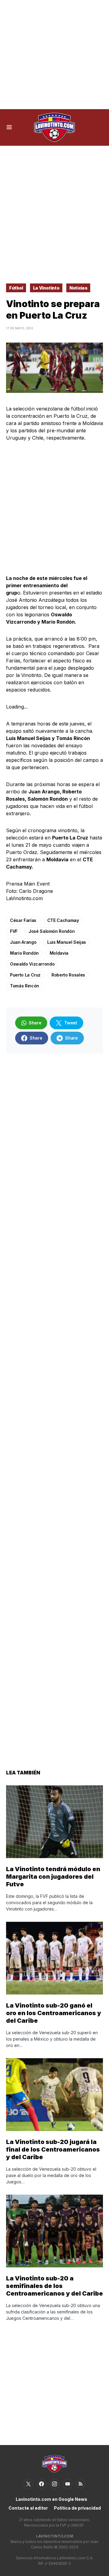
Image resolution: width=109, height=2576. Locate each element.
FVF (14, 931)
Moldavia (59, 953)
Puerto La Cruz (25, 975)
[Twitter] (28, 2484)
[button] (9, 127)
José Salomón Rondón (51, 931)
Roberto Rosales (68, 975)
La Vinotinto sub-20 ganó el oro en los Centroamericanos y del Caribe (54, 2013)
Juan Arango (23, 942)
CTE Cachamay (63, 920)
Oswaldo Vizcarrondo (32, 964)
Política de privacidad (77, 2508)
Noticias (78, 288)
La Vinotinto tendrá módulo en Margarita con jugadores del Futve (53, 1877)
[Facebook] (41, 2484)
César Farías (23, 920)
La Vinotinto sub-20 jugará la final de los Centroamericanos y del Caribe (53, 2149)
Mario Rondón (24, 953)
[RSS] (81, 2484)
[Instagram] (54, 2484)
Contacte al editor (28, 2508)
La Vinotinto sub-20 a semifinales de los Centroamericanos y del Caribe (54, 2286)
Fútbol (16, 288)
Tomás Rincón (25, 986)
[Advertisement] (54, 55)
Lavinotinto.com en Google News (51, 2499)
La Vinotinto (46, 288)
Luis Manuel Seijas (67, 942)
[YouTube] (68, 2484)
